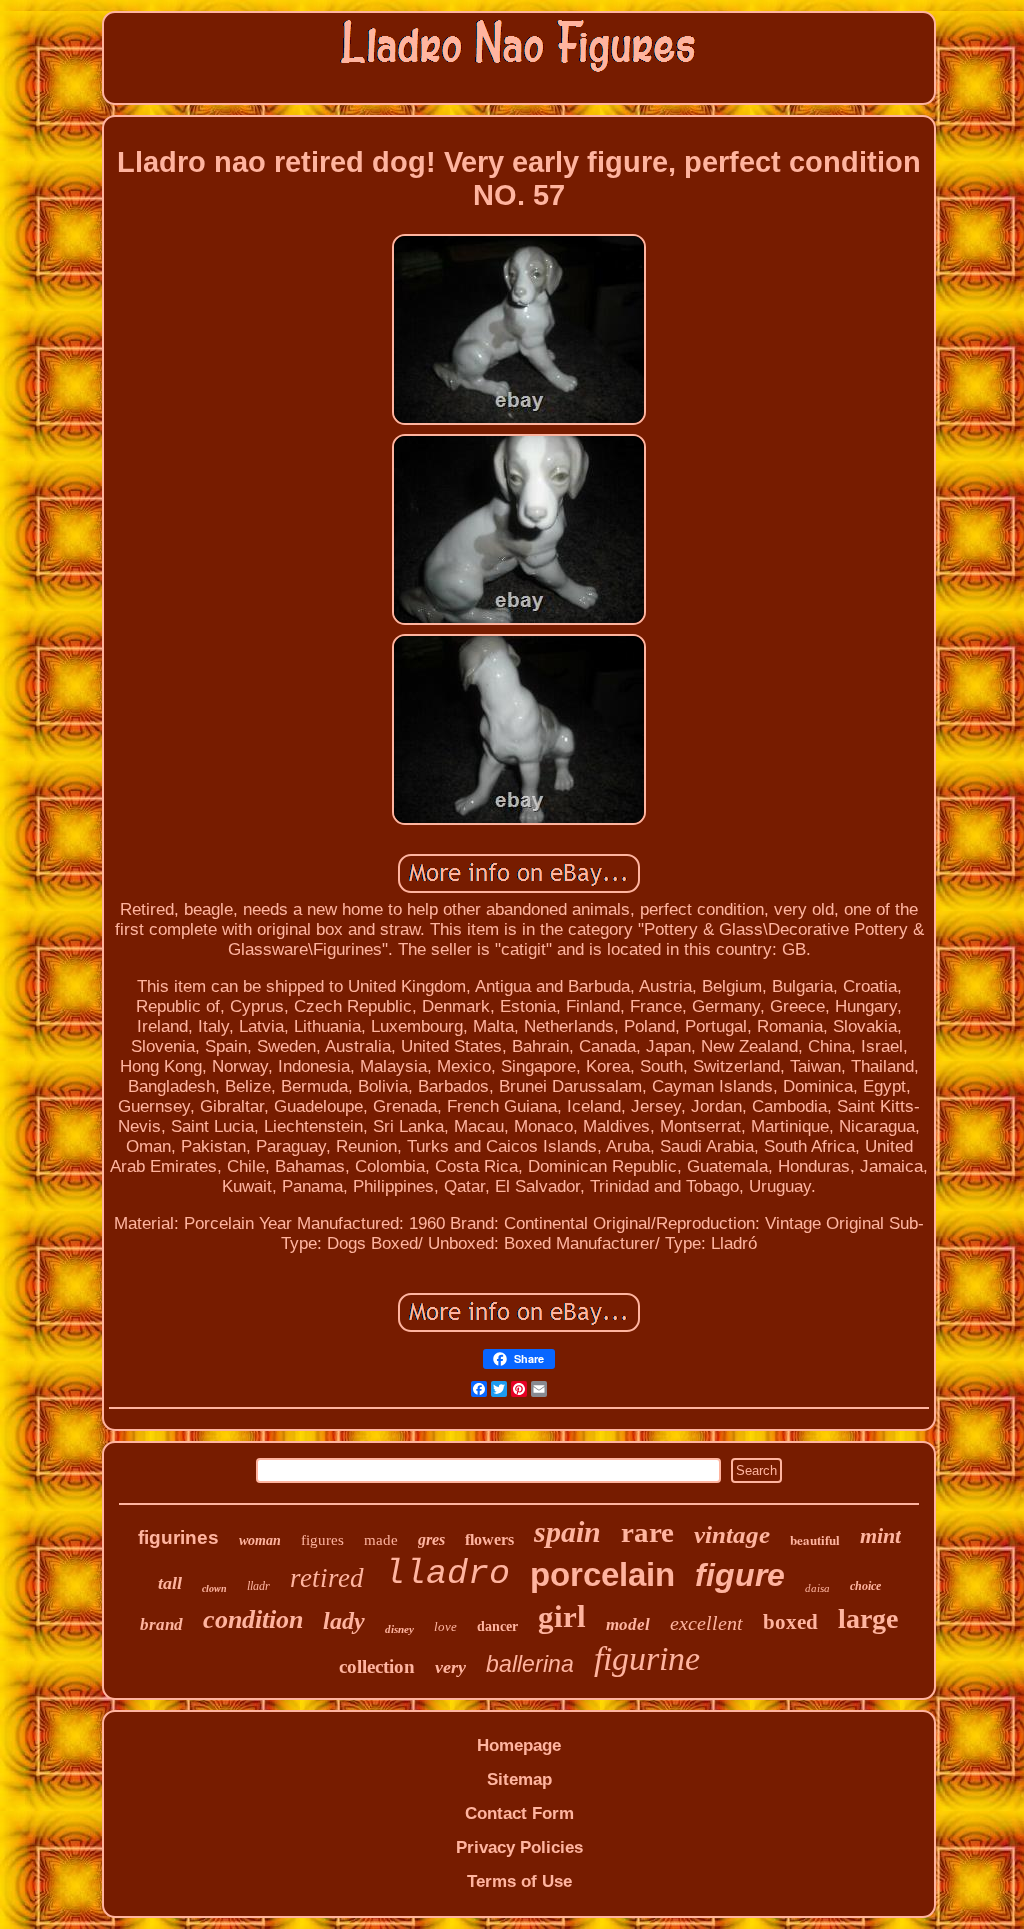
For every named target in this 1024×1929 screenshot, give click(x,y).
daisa (817, 1588)
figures (322, 1540)
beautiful (815, 1539)
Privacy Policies (519, 1847)
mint (880, 1535)
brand (161, 1624)
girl (562, 1616)
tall (170, 1583)
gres (431, 1539)
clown (214, 1588)
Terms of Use (519, 1881)
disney (399, 1629)
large (868, 1618)
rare (647, 1532)
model (628, 1624)
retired (327, 1578)
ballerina (530, 1664)
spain (567, 1531)
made (381, 1540)
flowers (489, 1539)
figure (740, 1575)
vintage (732, 1534)
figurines (178, 1537)
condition (253, 1619)
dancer (497, 1626)
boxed (790, 1622)
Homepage (519, 1745)
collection (377, 1666)
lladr (258, 1586)
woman (260, 1540)
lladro (447, 1574)
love (445, 1626)
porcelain (602, 1574)
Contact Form (519, 1813)
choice (865, 1586)
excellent (706, 1623)
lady (344, 1621)
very (450, 1667)
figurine (647, 1658)
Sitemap (519, 1779)
